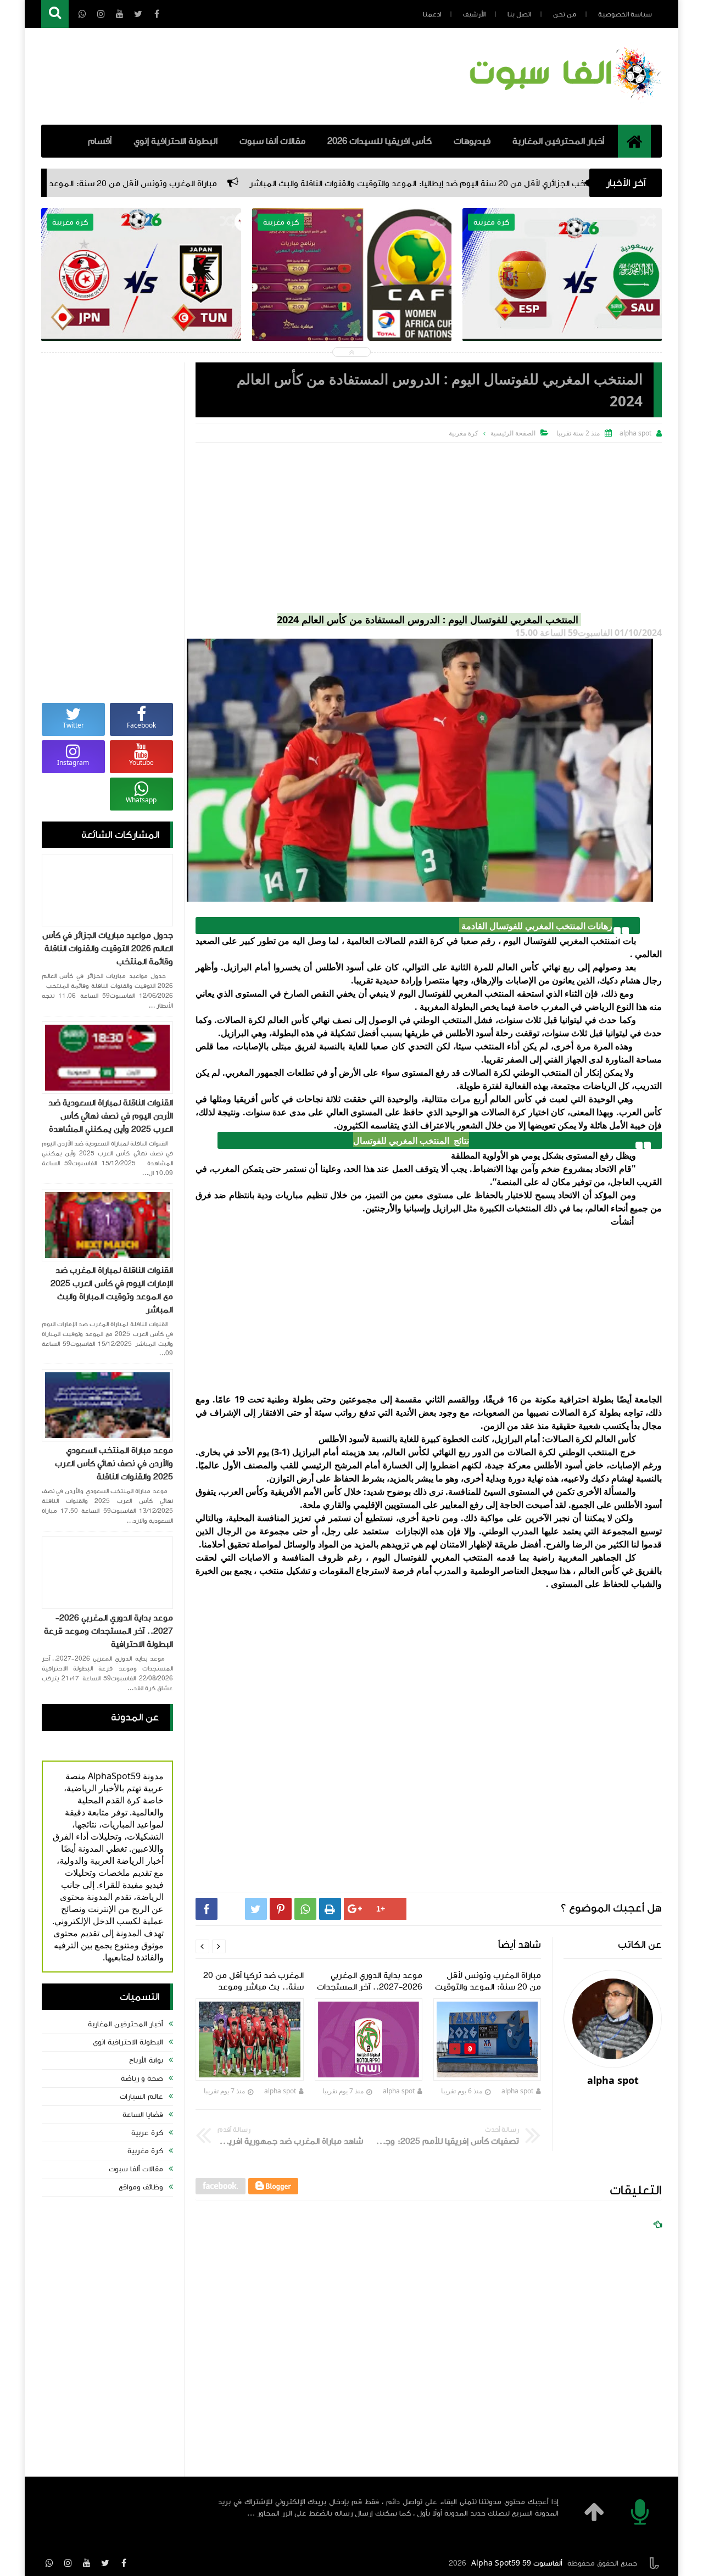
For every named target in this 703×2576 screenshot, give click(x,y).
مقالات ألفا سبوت (272, 141)
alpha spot (517, 2091)
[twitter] (105, 2563)
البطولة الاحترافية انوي (128, 2042)
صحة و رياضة (142, 2078)
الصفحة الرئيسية (513, 433)
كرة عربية (147, 2133)
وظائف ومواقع (141, 2187)
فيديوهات (472, 141)
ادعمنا (432, 14)
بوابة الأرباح (146, 2060)
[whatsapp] (49, 2563)
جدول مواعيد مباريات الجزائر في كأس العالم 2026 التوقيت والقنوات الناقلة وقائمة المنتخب (108, 948)
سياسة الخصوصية (625, 14)
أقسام (100, 141)
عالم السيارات (141, 2097)
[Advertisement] (429, 525)
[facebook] (124, 2563)
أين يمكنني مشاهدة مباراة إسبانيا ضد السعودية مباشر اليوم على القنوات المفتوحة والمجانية (562, 308)
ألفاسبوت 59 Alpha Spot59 (517, 2563)
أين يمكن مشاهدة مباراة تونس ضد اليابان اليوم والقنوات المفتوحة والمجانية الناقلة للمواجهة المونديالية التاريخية (141, 308)
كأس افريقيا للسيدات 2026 (380, 141)
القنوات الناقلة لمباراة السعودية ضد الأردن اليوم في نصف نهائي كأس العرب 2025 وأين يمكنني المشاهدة (111, 1116)
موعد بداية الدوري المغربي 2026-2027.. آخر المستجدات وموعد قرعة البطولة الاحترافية (108, 1631)
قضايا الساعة (143, 2115)
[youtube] (87, 2563)
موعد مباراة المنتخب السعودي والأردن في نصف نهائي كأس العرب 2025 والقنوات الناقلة (114, 1463)
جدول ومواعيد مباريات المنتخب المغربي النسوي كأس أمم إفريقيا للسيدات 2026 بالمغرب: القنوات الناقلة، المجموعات (351, 308)
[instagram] (68, 2563)
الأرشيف (474, 14)
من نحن (565, 14)
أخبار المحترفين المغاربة (558, 141)
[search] (55, 14)
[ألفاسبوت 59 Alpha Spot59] (563, 102)
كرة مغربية (145, 2151)
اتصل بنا (519, 14)
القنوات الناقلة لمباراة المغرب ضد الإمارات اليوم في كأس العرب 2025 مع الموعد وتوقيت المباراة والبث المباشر (112, 1290)
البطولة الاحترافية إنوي (175, 141)
